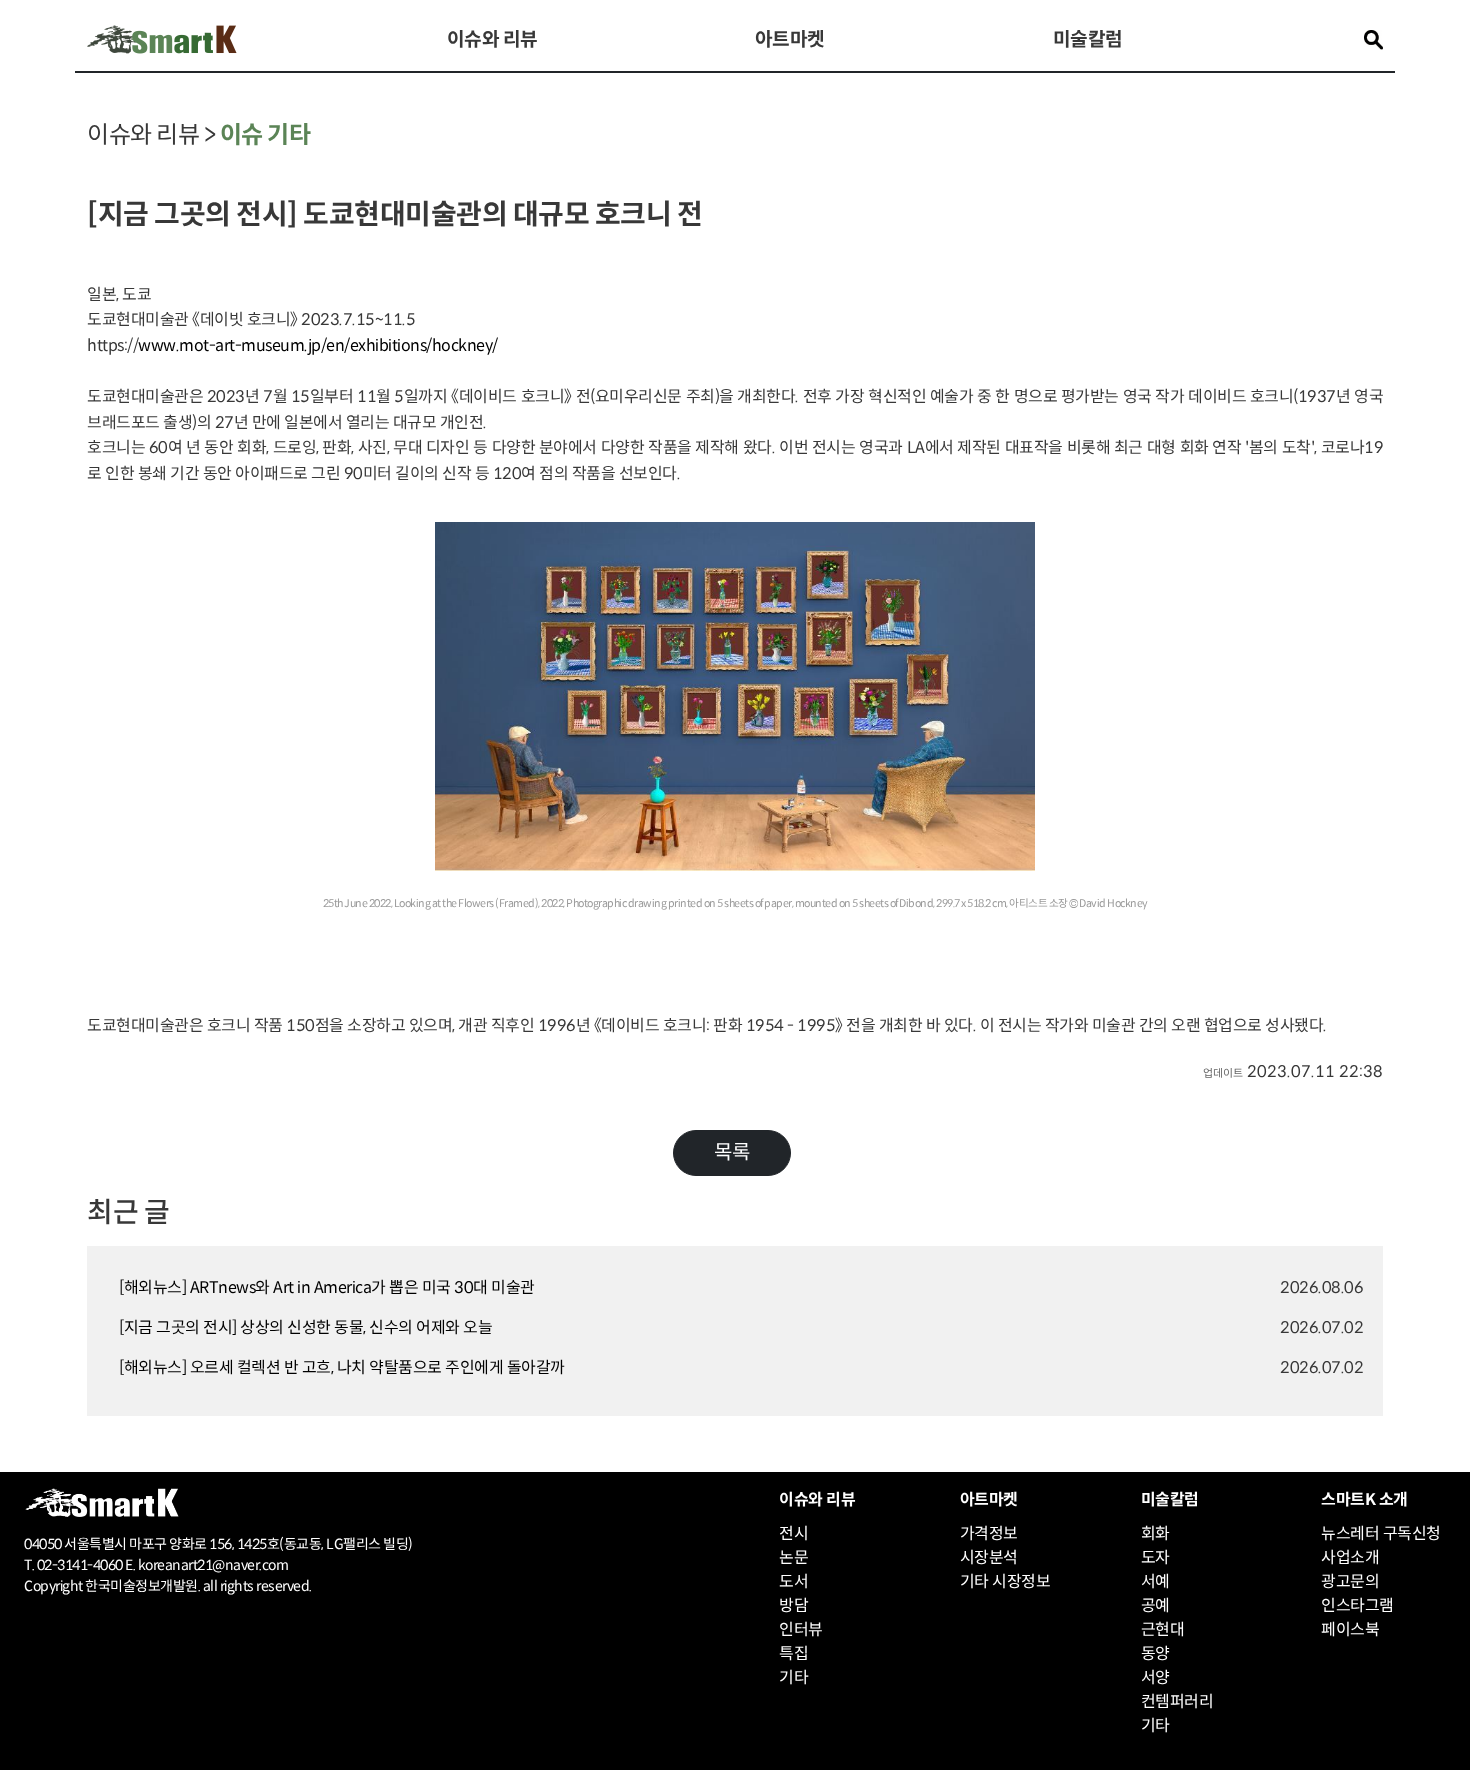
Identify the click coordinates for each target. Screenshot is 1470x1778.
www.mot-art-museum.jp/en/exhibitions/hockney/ (318, 345)
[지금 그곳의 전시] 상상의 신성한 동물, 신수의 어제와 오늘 (305, 1327)
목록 (732, 1152)
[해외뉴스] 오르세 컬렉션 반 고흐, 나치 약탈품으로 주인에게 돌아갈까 (342, 1367)
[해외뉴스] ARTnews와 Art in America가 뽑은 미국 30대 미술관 (327, 1287)
